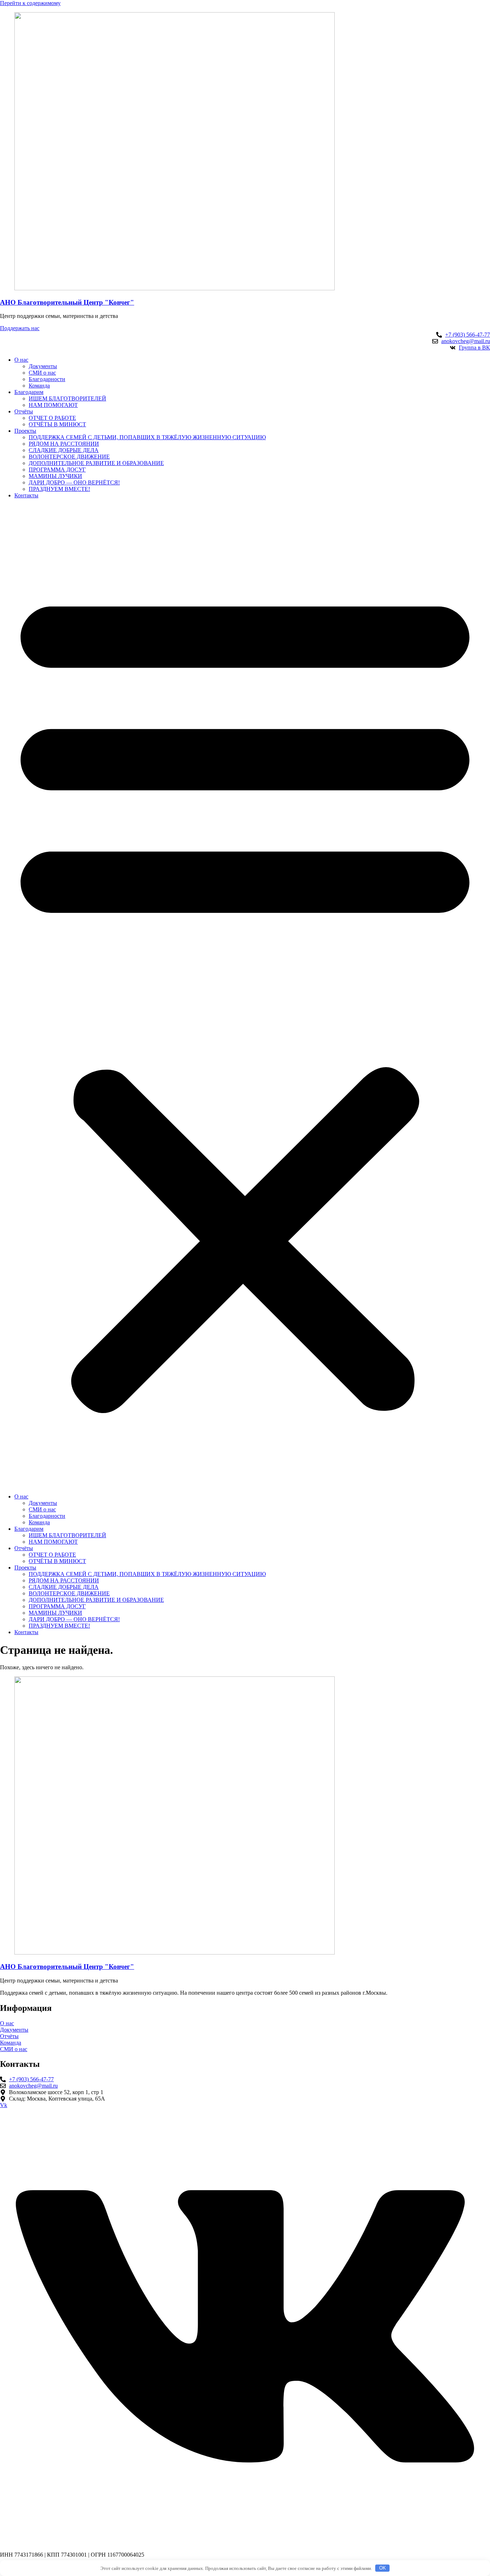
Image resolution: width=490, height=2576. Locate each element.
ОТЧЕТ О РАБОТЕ (52, 418)
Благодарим (29, 392)
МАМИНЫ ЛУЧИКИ (55, 476)
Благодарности (47, 379)
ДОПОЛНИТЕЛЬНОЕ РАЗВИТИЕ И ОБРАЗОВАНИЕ (96, 463)
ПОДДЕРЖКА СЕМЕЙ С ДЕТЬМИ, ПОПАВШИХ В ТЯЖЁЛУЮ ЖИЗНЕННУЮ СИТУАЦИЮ (147, 437)
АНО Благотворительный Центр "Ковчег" (67, 302)
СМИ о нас (42, 373)
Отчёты (24, 411)
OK (383, 2568)
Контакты (26, 495)
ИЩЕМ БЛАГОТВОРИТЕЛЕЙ (67, 398)
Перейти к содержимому (30, 3)
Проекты (25, 431)
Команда (39, 386)
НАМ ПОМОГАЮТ (53, 405)
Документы (43, 366)
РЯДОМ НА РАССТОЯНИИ (64, 444)
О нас (21, 360)
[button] (245, 996)
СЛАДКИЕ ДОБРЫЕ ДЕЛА (64, 450)
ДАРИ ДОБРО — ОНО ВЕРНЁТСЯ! (74, 482)
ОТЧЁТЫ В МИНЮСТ (57, 424)
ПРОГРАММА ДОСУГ (57, 470)
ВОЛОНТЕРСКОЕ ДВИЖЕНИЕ (69, 457)
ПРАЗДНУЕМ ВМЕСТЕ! (59, 489)
